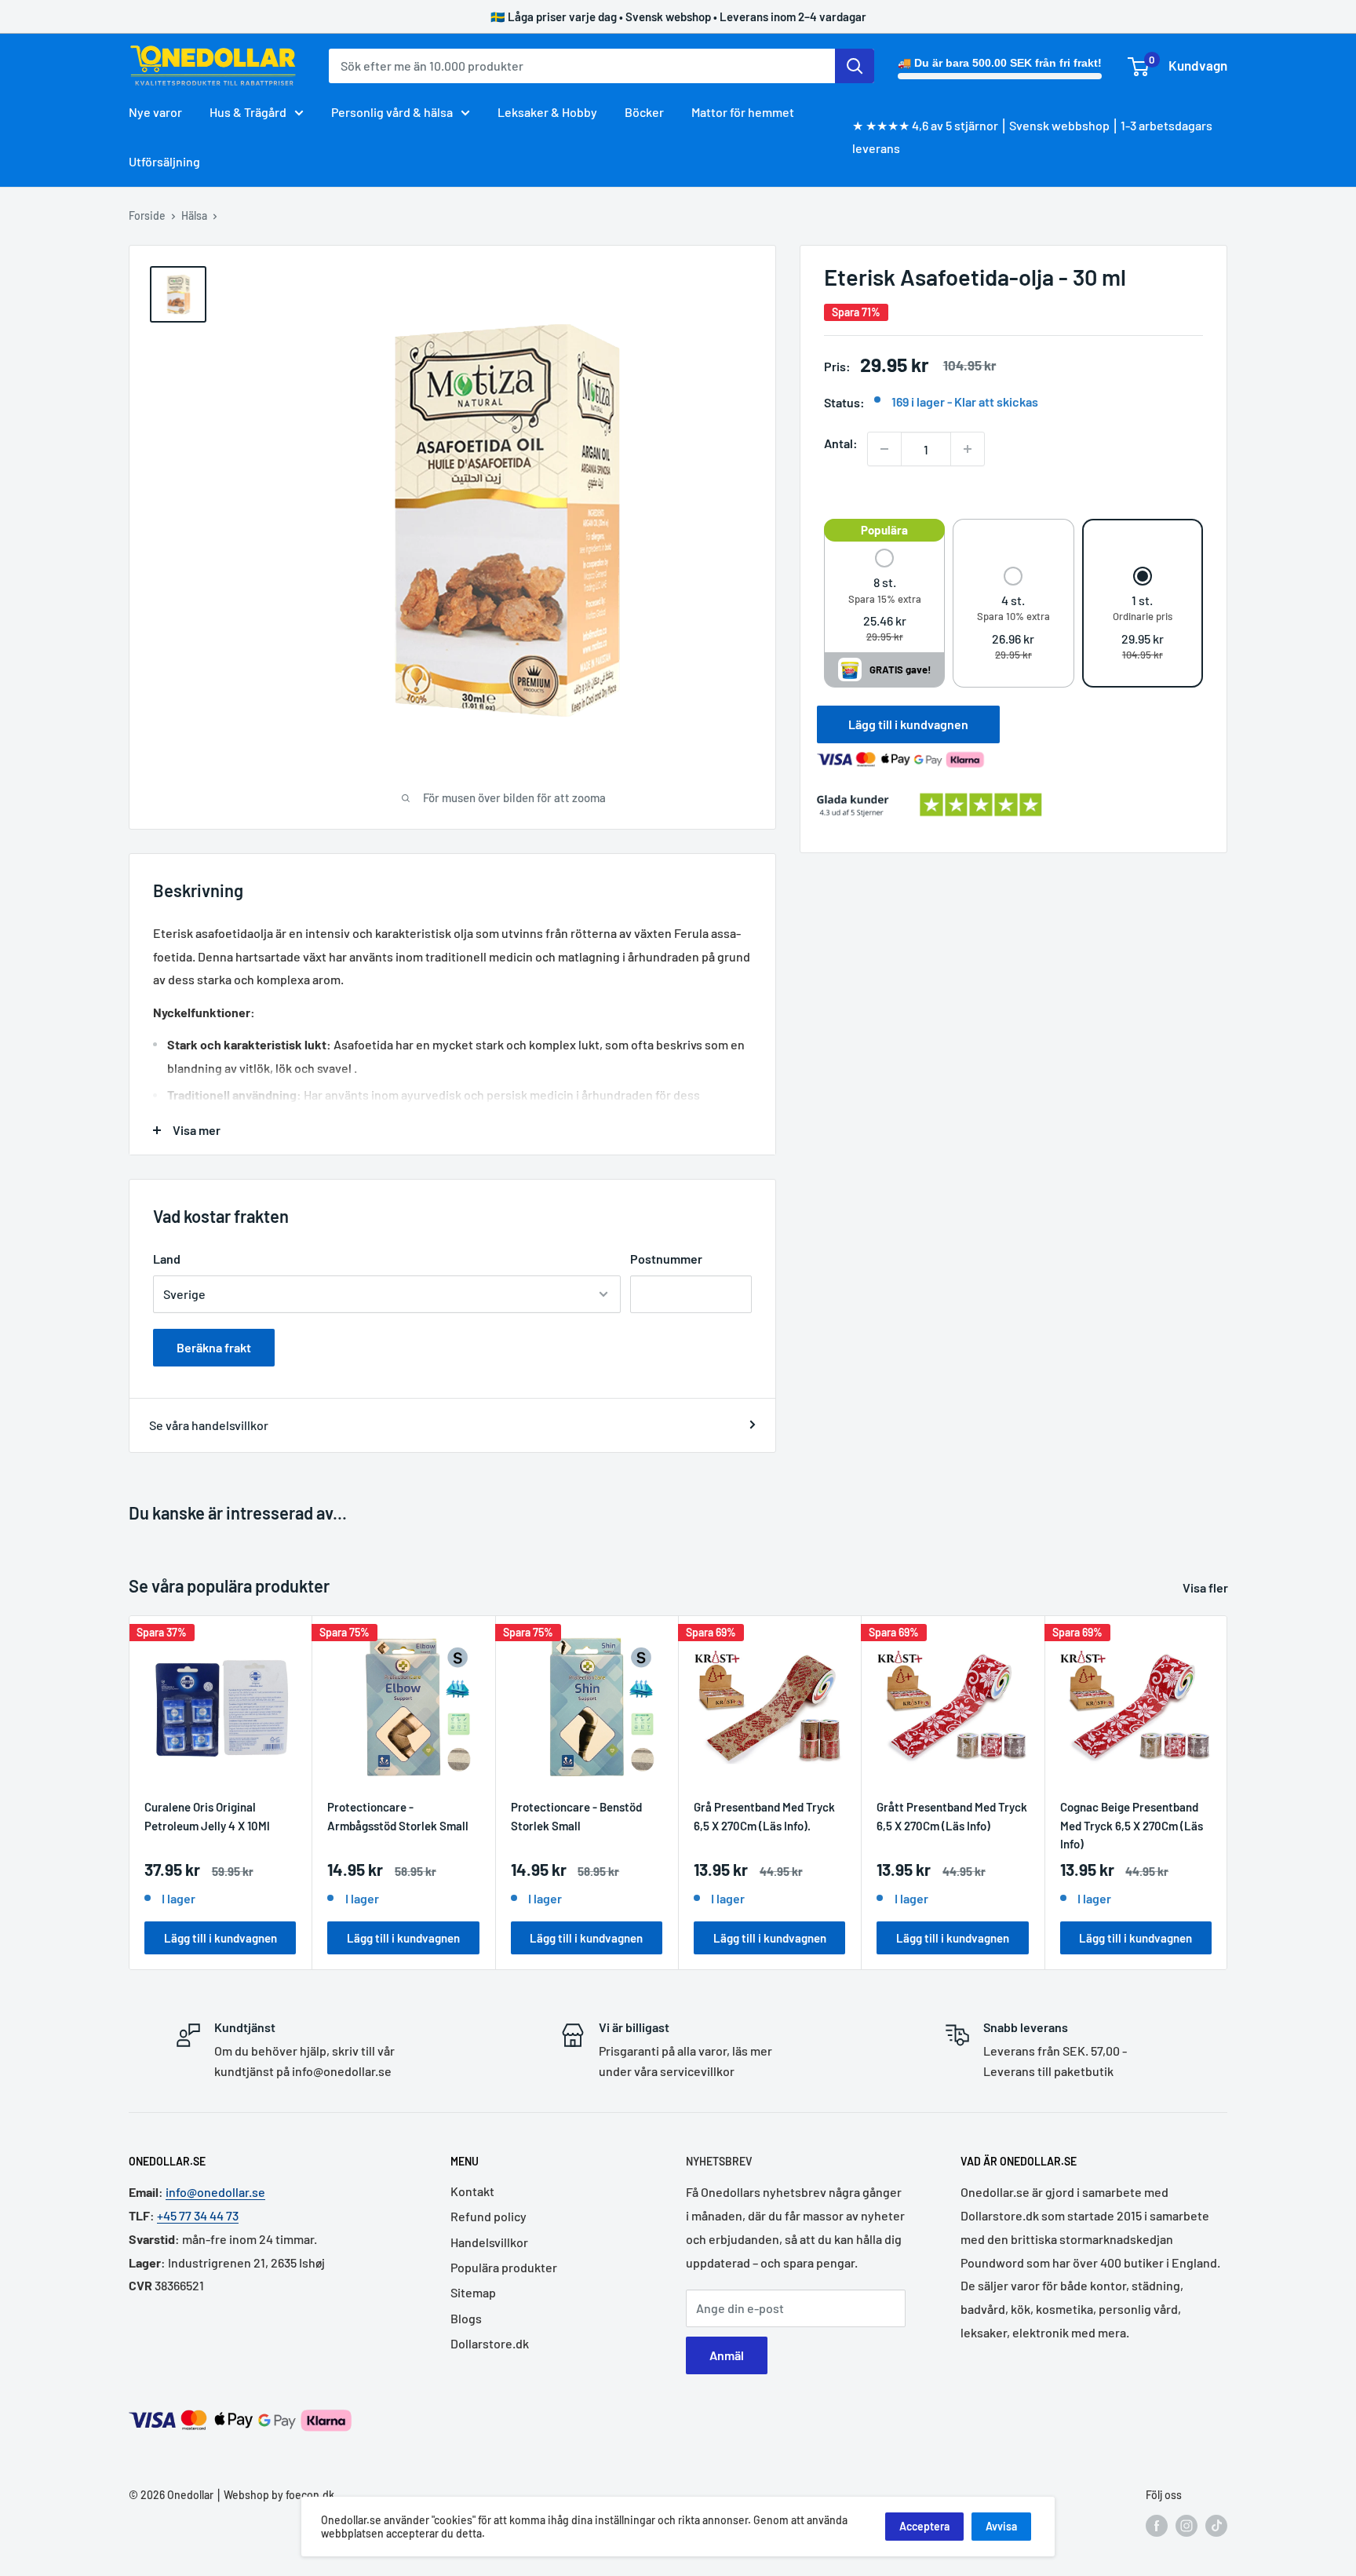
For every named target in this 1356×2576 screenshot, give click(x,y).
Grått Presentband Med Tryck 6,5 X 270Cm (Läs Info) (952, 1817)
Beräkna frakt (214, 1347)
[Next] (1228, 1793)
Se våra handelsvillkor (209, 1425)
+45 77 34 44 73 (198, 2215)
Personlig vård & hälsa (392, 112)
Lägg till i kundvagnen (908, 724)
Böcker (644, 112)
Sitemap (473, 2292)
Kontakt (472, 2191)
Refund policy (488, 2216)
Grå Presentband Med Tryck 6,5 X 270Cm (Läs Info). (764, 1817)
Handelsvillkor (489, 2242)
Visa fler (1207, 1587)
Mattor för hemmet (743, 112)
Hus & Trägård (248, 112)
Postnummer (666, 1259)
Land (167, 1259)
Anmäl (727, 2355)
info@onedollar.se (215, 2192)
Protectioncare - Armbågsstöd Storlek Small (398, 1817)
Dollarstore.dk (490, 2343)
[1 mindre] (884, 449)
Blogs (466, 2318)
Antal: (841, 443)
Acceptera (924, 2526)
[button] (885, 597)
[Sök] (855, 66)
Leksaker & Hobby (547, 112)
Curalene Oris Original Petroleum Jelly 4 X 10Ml (207, 1817)
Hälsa (194, 215)
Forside (147, 215)
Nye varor (155, 112)
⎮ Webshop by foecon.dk (274, 2495)
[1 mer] (968, 449)
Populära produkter (504, 2267)
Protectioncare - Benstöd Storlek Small (576, 1817)
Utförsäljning (164, 161)
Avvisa (1001, 2526)
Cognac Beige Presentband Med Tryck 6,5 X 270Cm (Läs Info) (1132, 1826)
